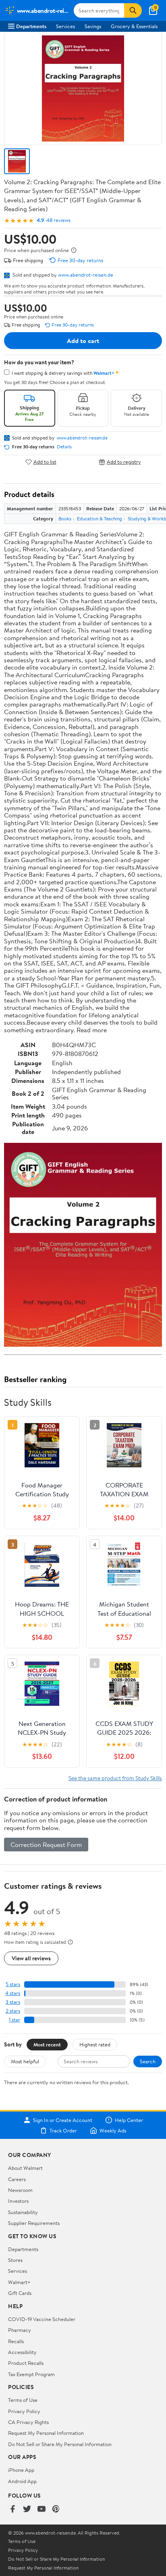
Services (65, 26)
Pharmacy (20, 2330)
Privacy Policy (24, 2411)
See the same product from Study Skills (115, 1778)
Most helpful (25, 2061)
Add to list (45, 462)
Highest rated (95, 2044)
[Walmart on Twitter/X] (27, 2509)
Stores (15, 2260)
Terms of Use (23, 2400)
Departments (31, 26)
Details (64, 447)
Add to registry (124, 462)
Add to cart (83, 341)
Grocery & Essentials (134, 26)
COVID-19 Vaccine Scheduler (42, 2319)
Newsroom (20, 2190)
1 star (15, 2020)
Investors (18, 2201)
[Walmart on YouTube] (41, 2509)
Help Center (129, 2120)
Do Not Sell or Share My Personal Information (60, 2444)
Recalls (16, 2341)
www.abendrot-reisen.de (86, 275)
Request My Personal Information (46, 2433)
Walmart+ (19, 2282)
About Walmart (25, 2168)
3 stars (13, 2002)
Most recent (47, 2044)
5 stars (13, 1984)
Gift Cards (20, 2293)
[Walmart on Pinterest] (56, 2509)
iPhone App (21, 2470)
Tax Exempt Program (31, 2374)
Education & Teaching (100, 519)
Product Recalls (26, 2363)
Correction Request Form (46, 1845)
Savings (93, 26)
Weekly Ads (113, 2130)
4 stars (13, 1993)
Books (65, 519)
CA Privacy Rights (28, 2422)
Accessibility (22, 2352)
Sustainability (23, 2212)
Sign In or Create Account (63, 2120)
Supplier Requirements (34, 2223)
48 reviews (58, 220)
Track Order (63, 2130)
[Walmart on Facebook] (12, 2509)
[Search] (133, 10)
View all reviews (31, 1958)
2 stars (13, 2011)
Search (148, 2061)
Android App (22, 2481)
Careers (17, 2179)
